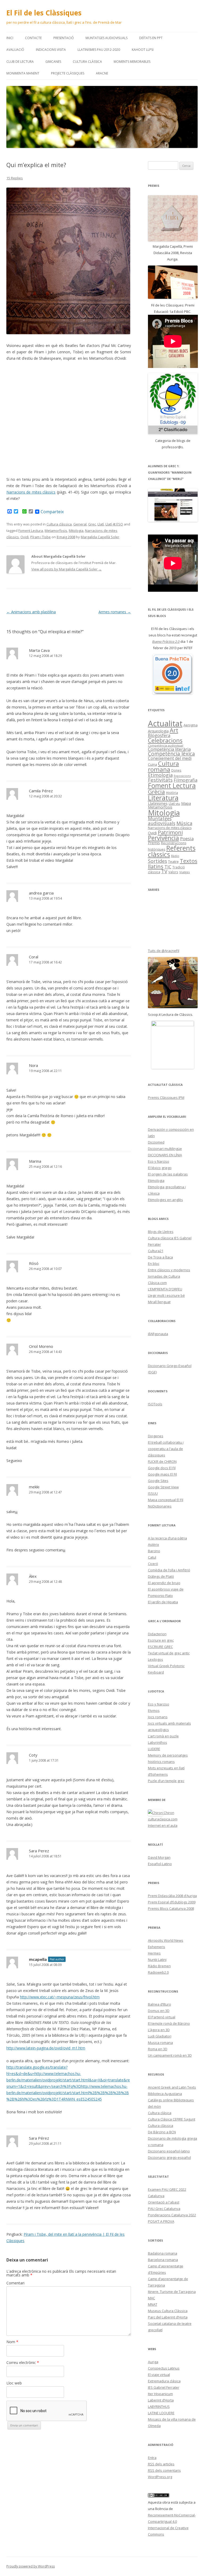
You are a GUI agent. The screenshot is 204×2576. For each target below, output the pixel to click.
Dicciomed (156, 1142)
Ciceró (153, 1564)
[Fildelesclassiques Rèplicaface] (173, 1045)
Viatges (185, 872)
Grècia (156, 792)
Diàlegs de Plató (161, 1576)
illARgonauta (158, 1334)
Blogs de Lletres (161, 1232)
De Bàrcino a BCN (162, 2132)
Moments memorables (132, 62)
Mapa (186, 803)
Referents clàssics (172, 851)
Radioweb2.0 (158, 1972)
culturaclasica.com (163, 1819)
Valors (173, 872)
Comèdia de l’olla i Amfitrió (169, 1570)
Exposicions (182, 776)
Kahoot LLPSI (143, 50)
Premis (154, 843)
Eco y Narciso (159, 1161)
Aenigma (191, 725)
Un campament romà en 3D (170, 2055)
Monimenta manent (23, 73)
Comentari (15, 2283)
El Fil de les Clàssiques (44, 13)
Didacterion (157, 1634)
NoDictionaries (160, 1506)
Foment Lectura (31, 531)
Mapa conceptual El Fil (166, 1500)
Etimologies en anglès (165, 1200)
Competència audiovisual (166, 746)
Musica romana (160, 2043)
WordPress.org (160, 2477)
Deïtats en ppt (151, 38)
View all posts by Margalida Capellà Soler (67, 569)
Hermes (154, 1953)
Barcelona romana (163, 2260)
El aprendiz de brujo (164, 1583)
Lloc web (14, 2383)
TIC (168, 867)
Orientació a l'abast (164, 2202)
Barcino (154, 1551)
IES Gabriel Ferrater (164, 2387)
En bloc (154, 1264)
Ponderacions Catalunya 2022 (172, 2215)
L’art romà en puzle (163, 1736)
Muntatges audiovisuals (107, 38)
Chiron (169, 1813)
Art (174, 730)
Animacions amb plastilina (31, 612)
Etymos (154, 1711)
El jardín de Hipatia (163, 1602)
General (80, 524)
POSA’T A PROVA (161, 2221)
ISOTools (155, 1404)
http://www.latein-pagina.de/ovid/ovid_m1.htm (46, 2048)
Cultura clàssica (87, 62)
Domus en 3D (159, 2011)
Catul (152, 1557)
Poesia (187, 838)
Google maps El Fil (162, 1474)
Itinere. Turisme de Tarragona (172, 2292)
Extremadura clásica (164, 2381)
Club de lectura (20, 62)
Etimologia (160, 775)
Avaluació (15, 50)
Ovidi (25, 537)
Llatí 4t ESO (114, 524)
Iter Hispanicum (160, 2394)
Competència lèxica (171, 754)
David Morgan (159, 1857)
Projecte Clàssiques (68, 73)
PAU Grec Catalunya (164, 2209)
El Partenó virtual (162, 2017)
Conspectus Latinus (164, 2368)
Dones (176, 770)
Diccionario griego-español (169, 2157)
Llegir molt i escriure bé (166, 1295)
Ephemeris (157, 1947)
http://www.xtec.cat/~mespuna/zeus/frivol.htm (60, 1997)
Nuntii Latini (157, 1960)
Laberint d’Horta (161, 2400)
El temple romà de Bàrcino (169, 2023)
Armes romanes (115, 612)
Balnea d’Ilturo (160, 2004)
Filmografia (186, 780)
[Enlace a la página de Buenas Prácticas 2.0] (173, 674)
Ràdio (175, 856)
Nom (12, 2342)
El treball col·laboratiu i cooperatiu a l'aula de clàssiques (166, 1449)
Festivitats (160, 780)
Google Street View (163, 1487)
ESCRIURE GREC (160, 1647)
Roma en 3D (158, 2049)
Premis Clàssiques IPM (166, 1098)
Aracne (102, 73)
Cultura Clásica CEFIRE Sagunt (172, 2119)
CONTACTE (33, 38)
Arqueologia (158, 731)
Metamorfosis (56, 531)
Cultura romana (163, 767)
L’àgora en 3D (159, 2030)
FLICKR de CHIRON (162, 1461)
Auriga (153, 2362)
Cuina (152, 764)
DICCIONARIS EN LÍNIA (165, 1155)
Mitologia (76, 531)
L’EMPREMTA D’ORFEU (165, 1289)
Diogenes (156, 1436)
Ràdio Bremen (159, 1966)
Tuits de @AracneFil (164, 951)
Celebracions (165, 740)
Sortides (158, 861)
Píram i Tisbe (41, 537)
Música (184, 823)
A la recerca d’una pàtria (167, 1538)
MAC (152, 2298)
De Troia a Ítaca (160, 1257)
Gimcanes (53, 62)
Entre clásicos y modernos (169, 1270)
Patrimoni (170, 832)
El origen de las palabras (168, 1174)
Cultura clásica (160, 2113)
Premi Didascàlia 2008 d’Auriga (172, 1896)
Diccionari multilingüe (165, 1149)
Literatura (163, 798)
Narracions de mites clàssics (31, 492)
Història (172, 793)
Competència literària (169, 749)
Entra (152, 2458)
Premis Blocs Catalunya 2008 (171, 1908)
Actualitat (165, 723)
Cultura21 (156, 1251)
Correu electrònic (23, 2362)
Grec (92, 524)
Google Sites (158, 1481)
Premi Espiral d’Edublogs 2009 (172, 1902)
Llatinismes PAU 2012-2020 (99, 50)
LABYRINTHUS (159, 2407)
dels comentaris (164, 2470)
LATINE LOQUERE (161, 2413)
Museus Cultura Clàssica (168, 2311)
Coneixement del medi (170, 758)
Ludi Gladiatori (160, 2036)
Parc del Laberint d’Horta (168, 2317)
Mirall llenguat (159, 1302)
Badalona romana (163, 2253)
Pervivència (163, 838)
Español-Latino (160, 1864)
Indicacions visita (51, 50)
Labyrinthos (158, 1742)
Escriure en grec (161, 1640)
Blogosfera (159, 735)
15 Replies (15, 178)
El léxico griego (160, 1168)
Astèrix (154, 1544)
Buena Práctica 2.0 (166, 641)
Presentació (64, 38)
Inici (10, 38)
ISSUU (153, 1493)
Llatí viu (174, 804)
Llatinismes (158, 803)
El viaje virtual (159, 2375)
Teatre (173, 862)
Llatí (101, 524)
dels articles (161, 2464)
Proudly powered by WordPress (31, 2566)
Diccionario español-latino (169, 2151)
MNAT (153, 2304)
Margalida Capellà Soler (100, 537)
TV (164, 871)
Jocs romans (158, 1717)
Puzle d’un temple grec (166, 1781)
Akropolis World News (166, 1940)
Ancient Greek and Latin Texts (172, 2087)
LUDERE (154, 1749)
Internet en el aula (163, 1825)
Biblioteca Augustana (165, 2094)
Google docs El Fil (162, 1468)
